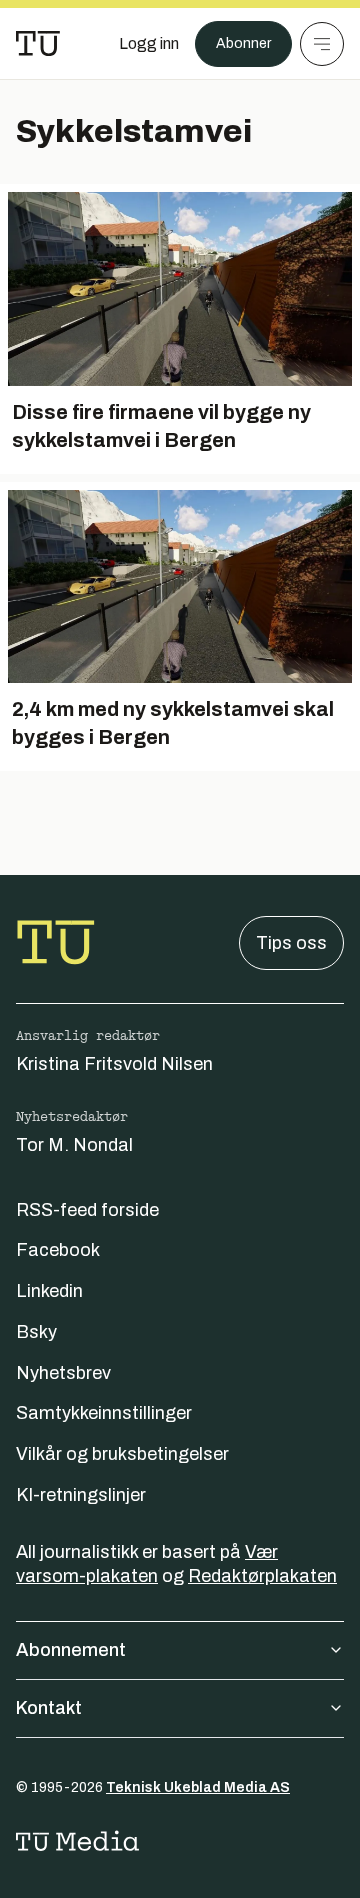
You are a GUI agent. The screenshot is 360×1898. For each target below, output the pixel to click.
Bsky (36, 1332)
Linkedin (49, 1291)
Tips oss (291, 943)
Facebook (58, 1250)
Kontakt (49, 1708)
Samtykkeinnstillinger (104, 1413)
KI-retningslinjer (81, 1495)
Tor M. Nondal (74, 1145)
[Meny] (322, 44)
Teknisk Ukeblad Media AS (198, 1787)
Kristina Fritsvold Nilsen (114, 1064)
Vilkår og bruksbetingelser (122, 1454)
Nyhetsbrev (63, 1373)
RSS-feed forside (87, 1210)
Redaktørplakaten (262, 1576)
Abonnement (71, 1650)
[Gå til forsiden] (38, 44)
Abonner (243, 43)
